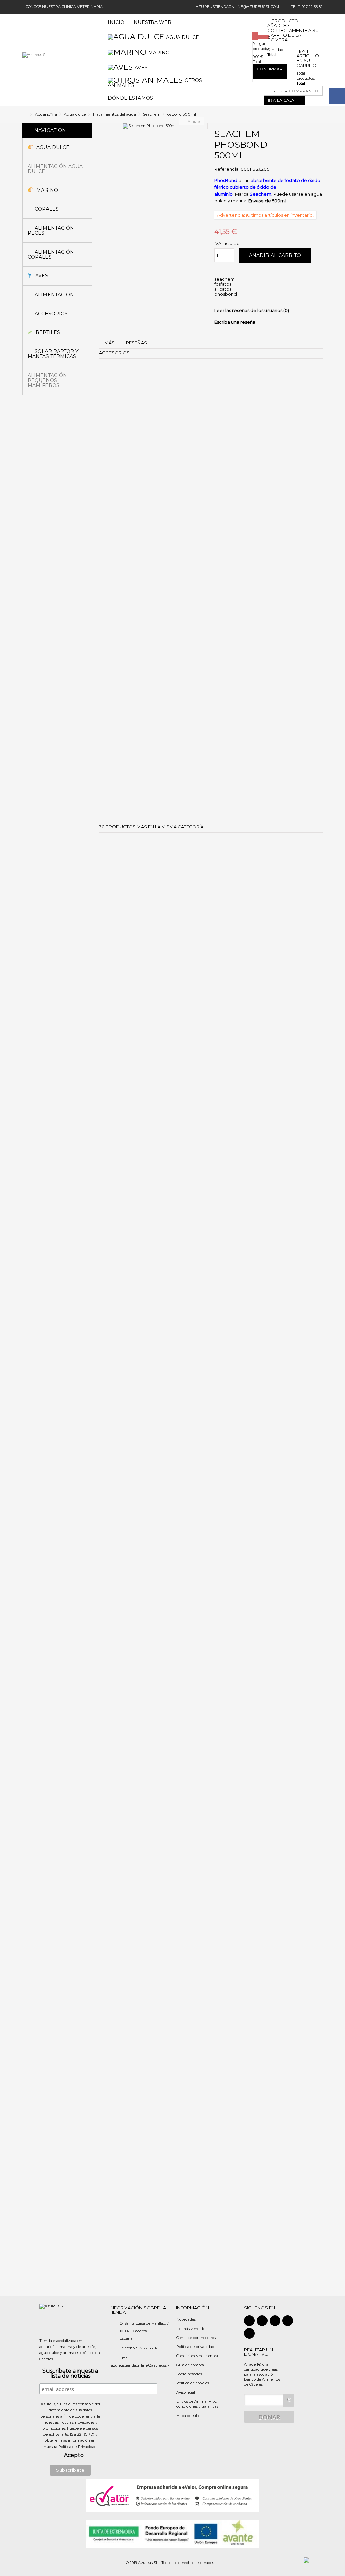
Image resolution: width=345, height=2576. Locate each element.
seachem (225, 279)
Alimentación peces (51, 230)
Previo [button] (127, 121)
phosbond (226, 294)
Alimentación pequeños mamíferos (47, 380)
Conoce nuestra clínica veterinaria (64, 7)
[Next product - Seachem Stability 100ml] (321, 114)
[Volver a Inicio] (24, 114)
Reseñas (136, 343)
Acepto (74, 2455)
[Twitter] (262, 2321)
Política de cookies (193, 2383)
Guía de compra (190, 2365)
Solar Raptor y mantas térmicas (53, 354)
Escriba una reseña (235, 322)
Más (109, 343)
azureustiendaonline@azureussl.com (237, 7)
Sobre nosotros (189, 2374)
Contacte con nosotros (196, 2338)
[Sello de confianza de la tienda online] (172, 2495)
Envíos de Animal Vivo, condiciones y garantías (197, 2404)
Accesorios (51, 314)
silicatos (223, 289)
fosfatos (223, 284)
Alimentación (54, 295)
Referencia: (227, 169)
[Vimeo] (249, 2333)
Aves (41, 276)
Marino (46, 190)
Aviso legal (186, 2392)
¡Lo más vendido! (191, 2329)
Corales (46, 209)
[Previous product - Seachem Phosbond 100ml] (317, 114)
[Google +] (275, 2321)
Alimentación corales (51, 254)
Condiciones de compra (197, 2356)
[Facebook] (249, 2321)
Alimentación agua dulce (55, 169)
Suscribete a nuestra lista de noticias (70, 2374)
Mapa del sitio (188, 2416)
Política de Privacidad (77, 2447)
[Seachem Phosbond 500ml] (165, 126)
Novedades (186, 2319)
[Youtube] (288, 2321)
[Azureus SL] (35, 60)
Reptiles (47, 332)
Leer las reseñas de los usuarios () (252, 310)
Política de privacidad (195, 2347)
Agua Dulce (52, 147)
